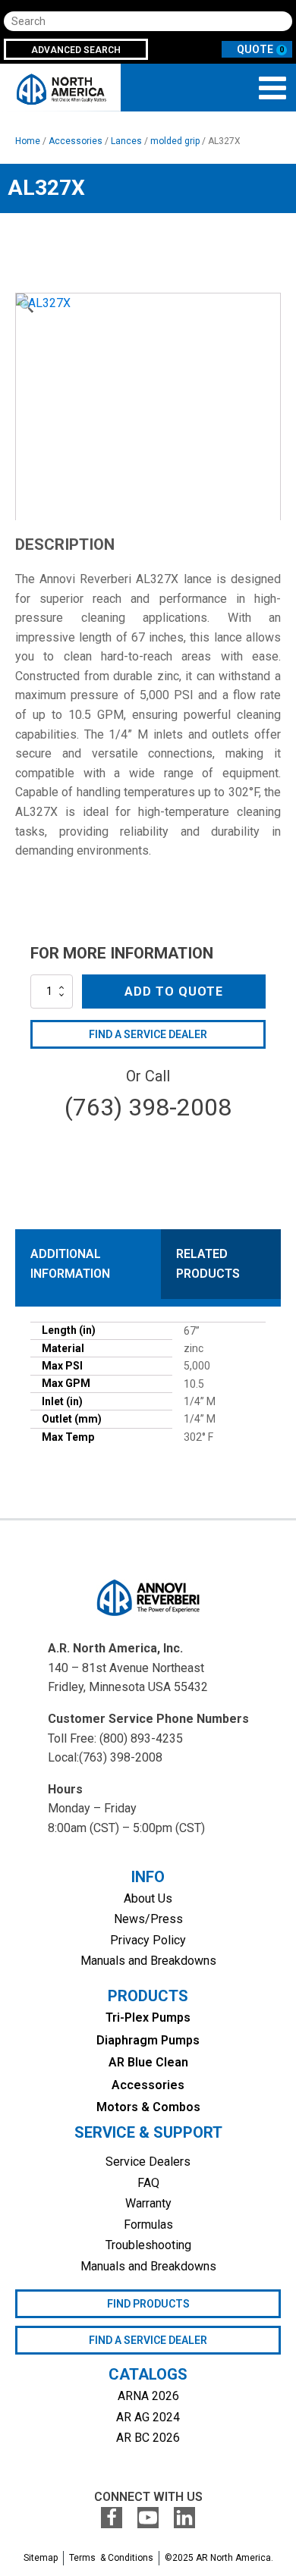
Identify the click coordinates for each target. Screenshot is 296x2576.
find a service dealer (148, 2340)
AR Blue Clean (148, 2062)
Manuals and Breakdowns (148, 1961)
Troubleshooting (148, 2245)
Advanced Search (76, 50)
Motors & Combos (148, 2107)
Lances (126, 141)
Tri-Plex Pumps (148, 2018)
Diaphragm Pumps (148, 2040)
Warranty (148, 2203)
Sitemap (41, 2558)
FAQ (148, 2183)
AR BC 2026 (148, 2438)
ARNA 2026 (148, 2396)
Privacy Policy (148, 1940)
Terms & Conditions (111, 2558)
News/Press (148, 1919)
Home (28, 141)
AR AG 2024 (148, 2417)
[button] (27, 306)
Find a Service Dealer (148, 1034)
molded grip (175, 141)
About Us (148, 1898)
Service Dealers (148, 2162)
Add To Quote (174, 991)
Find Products (148, 2304)
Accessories (76, 141)
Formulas (148, 2225)
